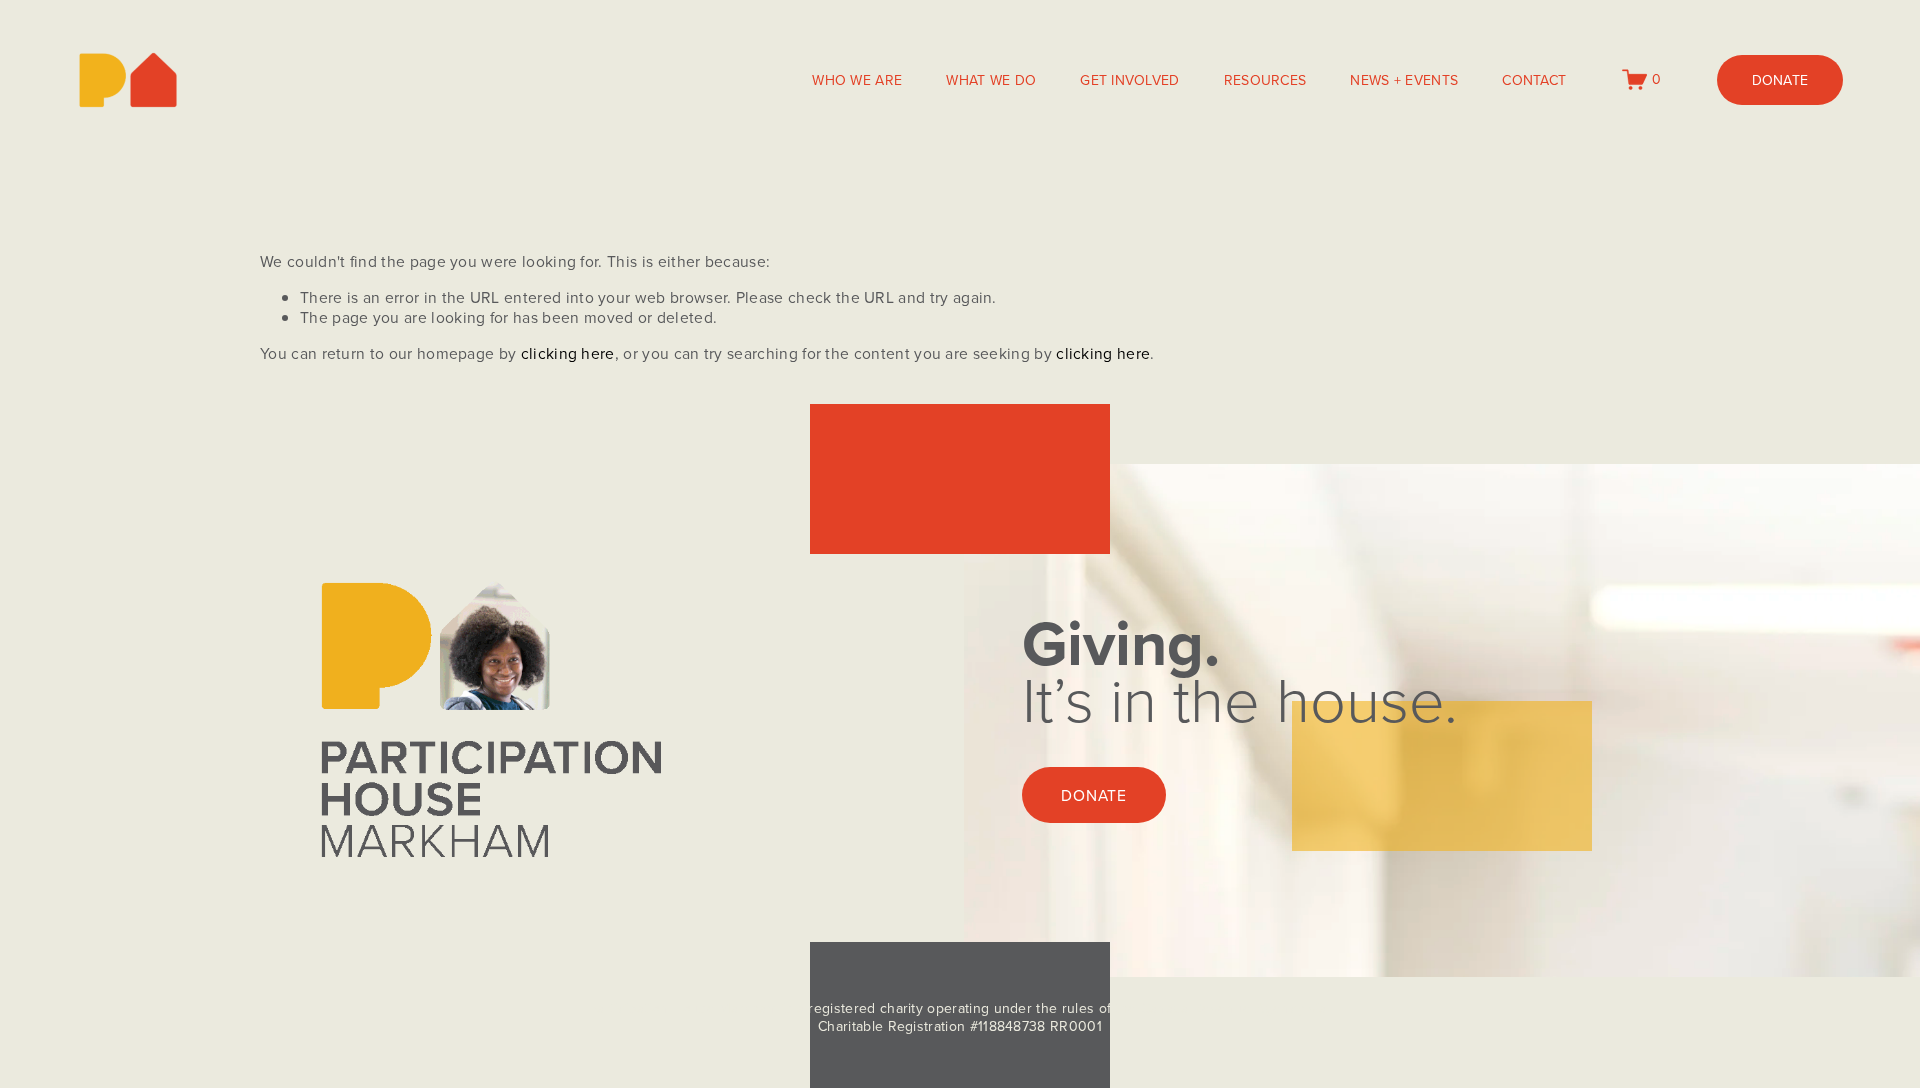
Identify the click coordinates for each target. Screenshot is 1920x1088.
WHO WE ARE (857, 80)
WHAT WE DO (991, 80)
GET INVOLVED (1129, 80)
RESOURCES (1265, 80)
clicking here (568, 353)
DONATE (1780, 80)
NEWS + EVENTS (1404, 80)
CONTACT (1534, 80)
